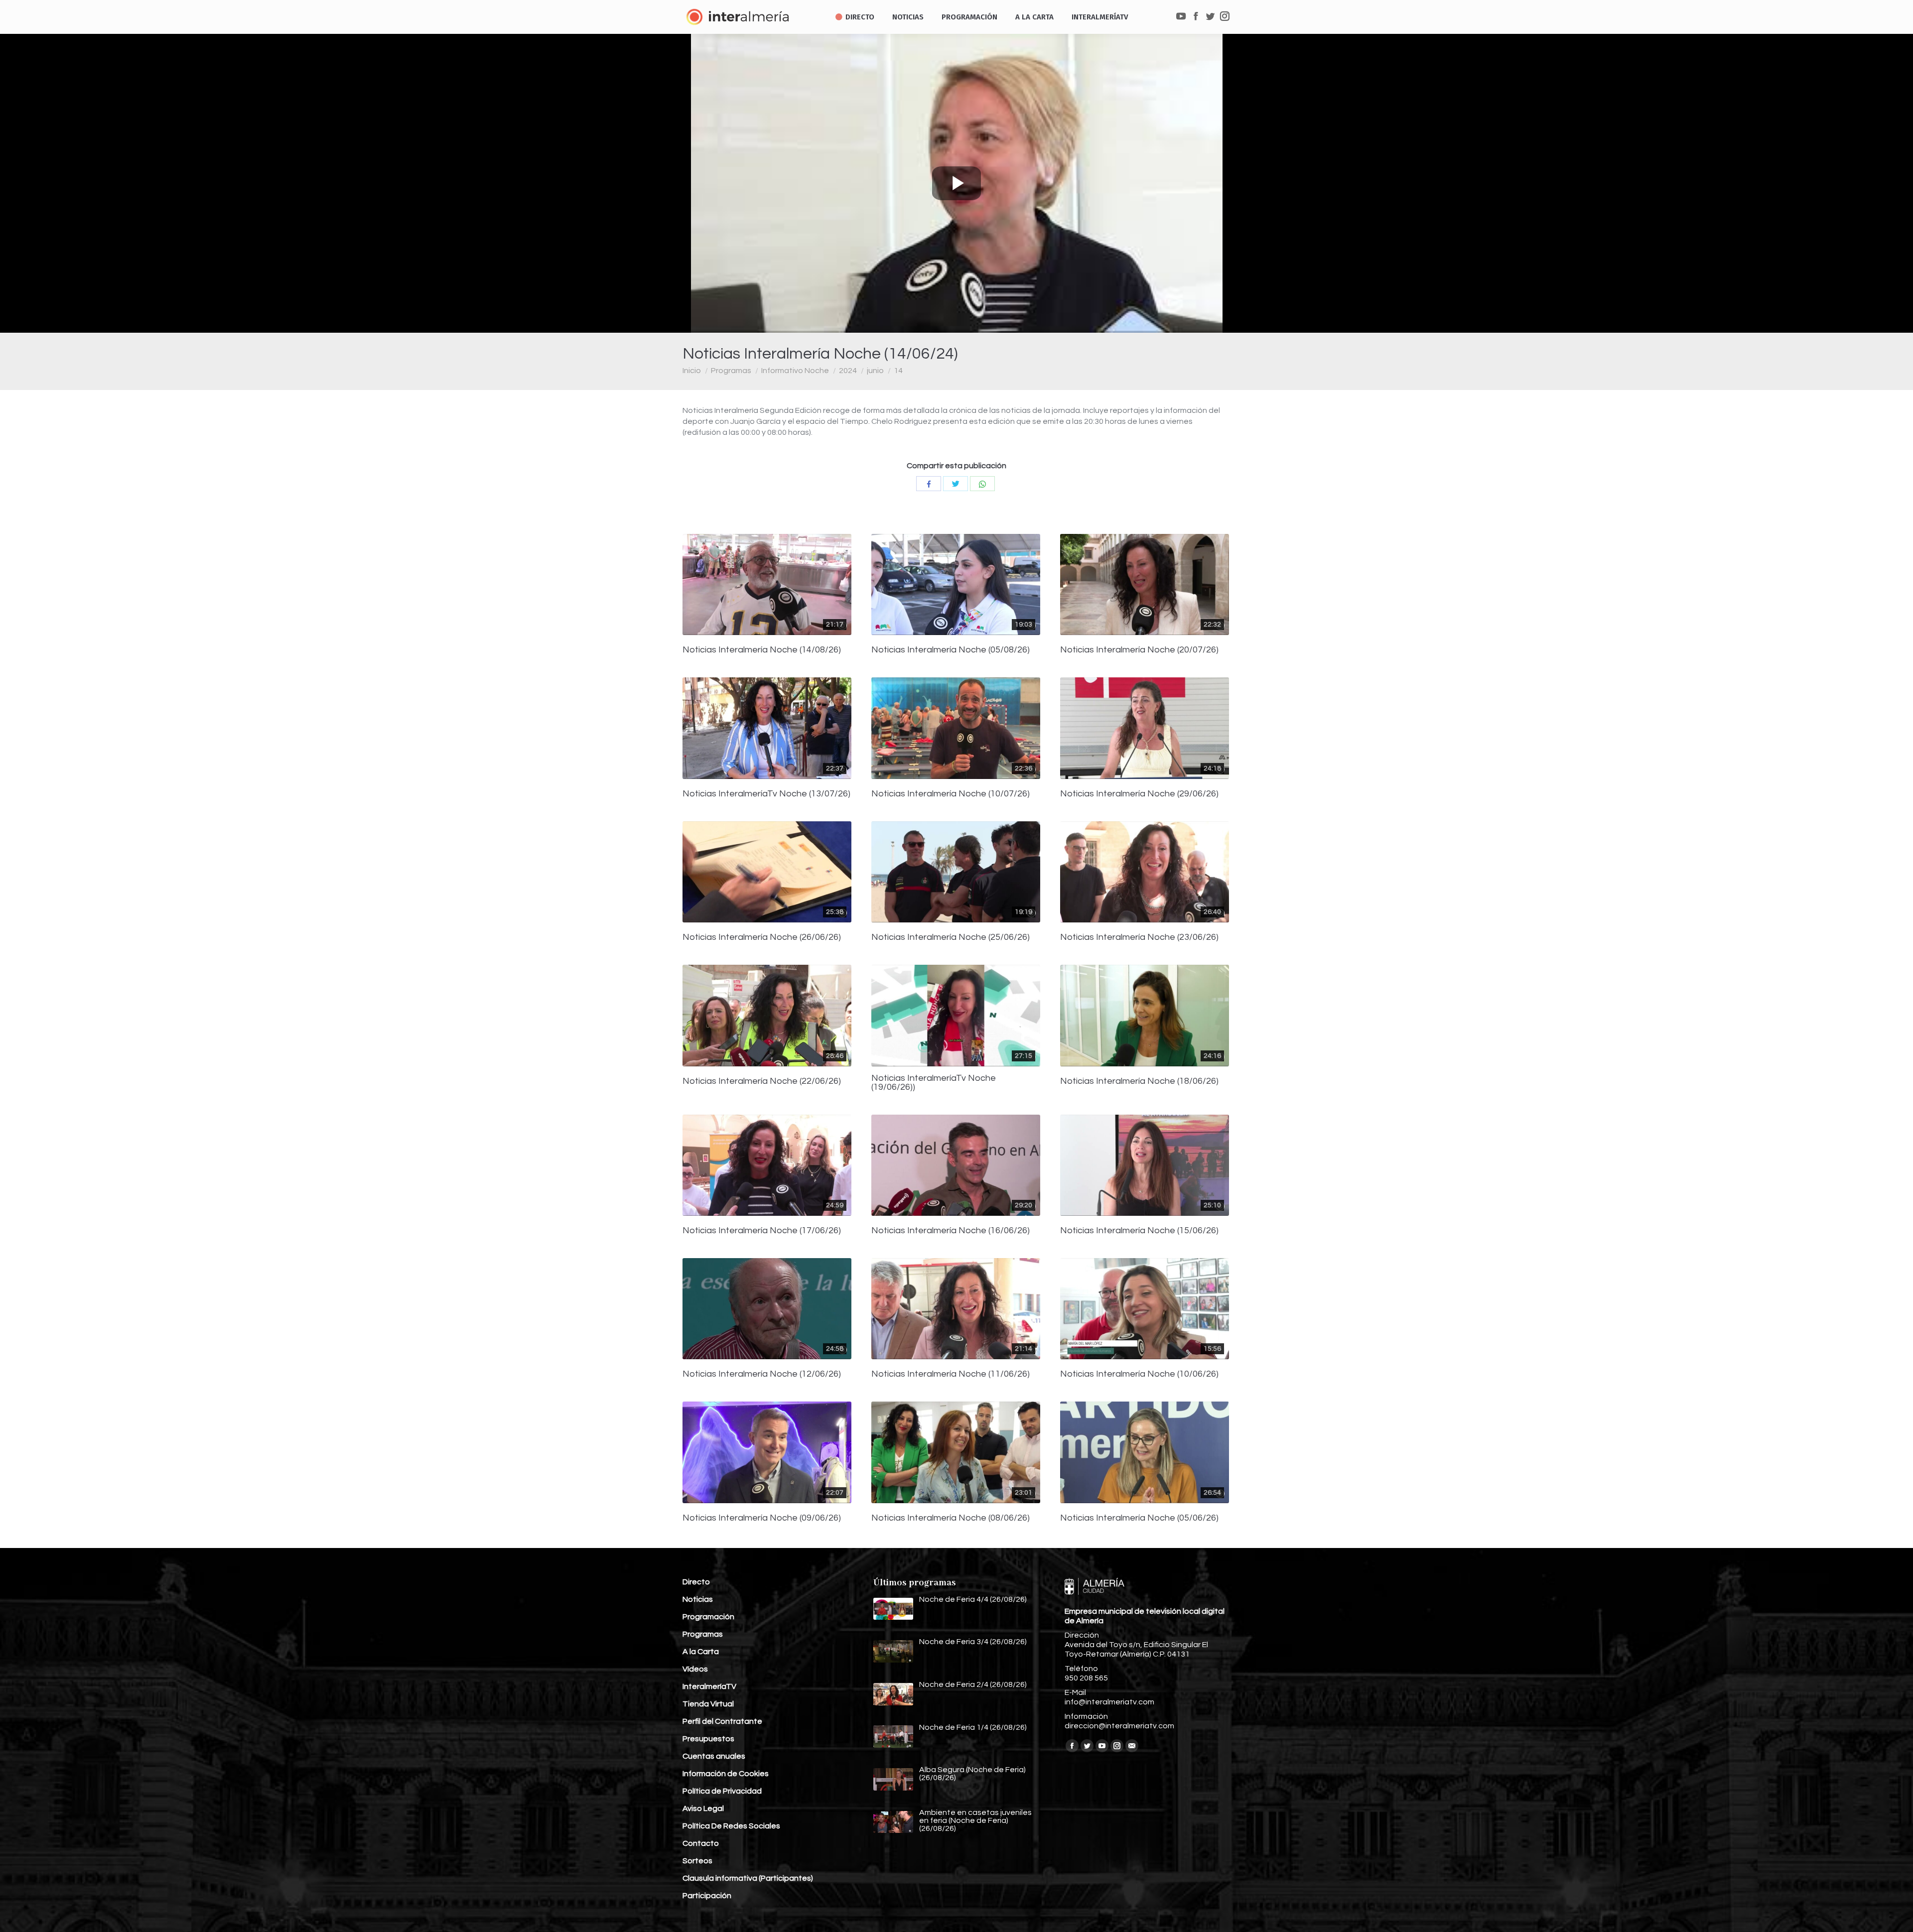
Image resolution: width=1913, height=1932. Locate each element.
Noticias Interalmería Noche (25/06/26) (951, 937)
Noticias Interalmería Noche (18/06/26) (1139, 1081)
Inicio (692, 371)
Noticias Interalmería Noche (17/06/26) (762, 1231)
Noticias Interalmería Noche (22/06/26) (762, 1081)
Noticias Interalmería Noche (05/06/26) (1139, 1518)
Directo (696, 1582)
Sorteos (697, 1861)
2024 (848, 371)
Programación (708, 1617)
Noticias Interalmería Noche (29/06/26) (1139, 794)
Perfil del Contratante (722, 1721)
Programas (731, 371)
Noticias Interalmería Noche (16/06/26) (951, 1231)
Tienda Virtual (708, 1704)
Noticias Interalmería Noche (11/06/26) (951, 1374)
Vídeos (695, 1669)
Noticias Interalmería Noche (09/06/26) (762, 1518)
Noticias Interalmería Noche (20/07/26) (1139, 650)
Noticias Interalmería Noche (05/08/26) (951, 650)
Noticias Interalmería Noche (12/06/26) (762, 1374)
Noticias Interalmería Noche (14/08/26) (762, 650)
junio (875, 371)
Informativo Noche (795, 371)
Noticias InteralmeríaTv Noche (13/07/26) (766, 794)
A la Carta (701, 1652)
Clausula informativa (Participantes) (748, 1878)
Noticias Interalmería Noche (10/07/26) (951, 794)
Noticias (698, 1599)
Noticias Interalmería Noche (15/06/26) (1139, 1231)
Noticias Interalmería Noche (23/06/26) (1139, 937)
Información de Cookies (726, 1774)
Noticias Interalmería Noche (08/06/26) (951, 1518)
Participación (707, 1896)
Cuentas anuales (714, 1756)
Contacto (701, 1843)
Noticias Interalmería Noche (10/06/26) (1139, 1374)
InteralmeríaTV (709, 1686)
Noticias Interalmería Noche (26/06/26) (762, 937)
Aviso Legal (703, 1808)
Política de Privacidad (722, 1791)
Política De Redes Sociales (731, 1826)
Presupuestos (708, 1739)
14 (898, 371)
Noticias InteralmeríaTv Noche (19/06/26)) (934, 1083)
